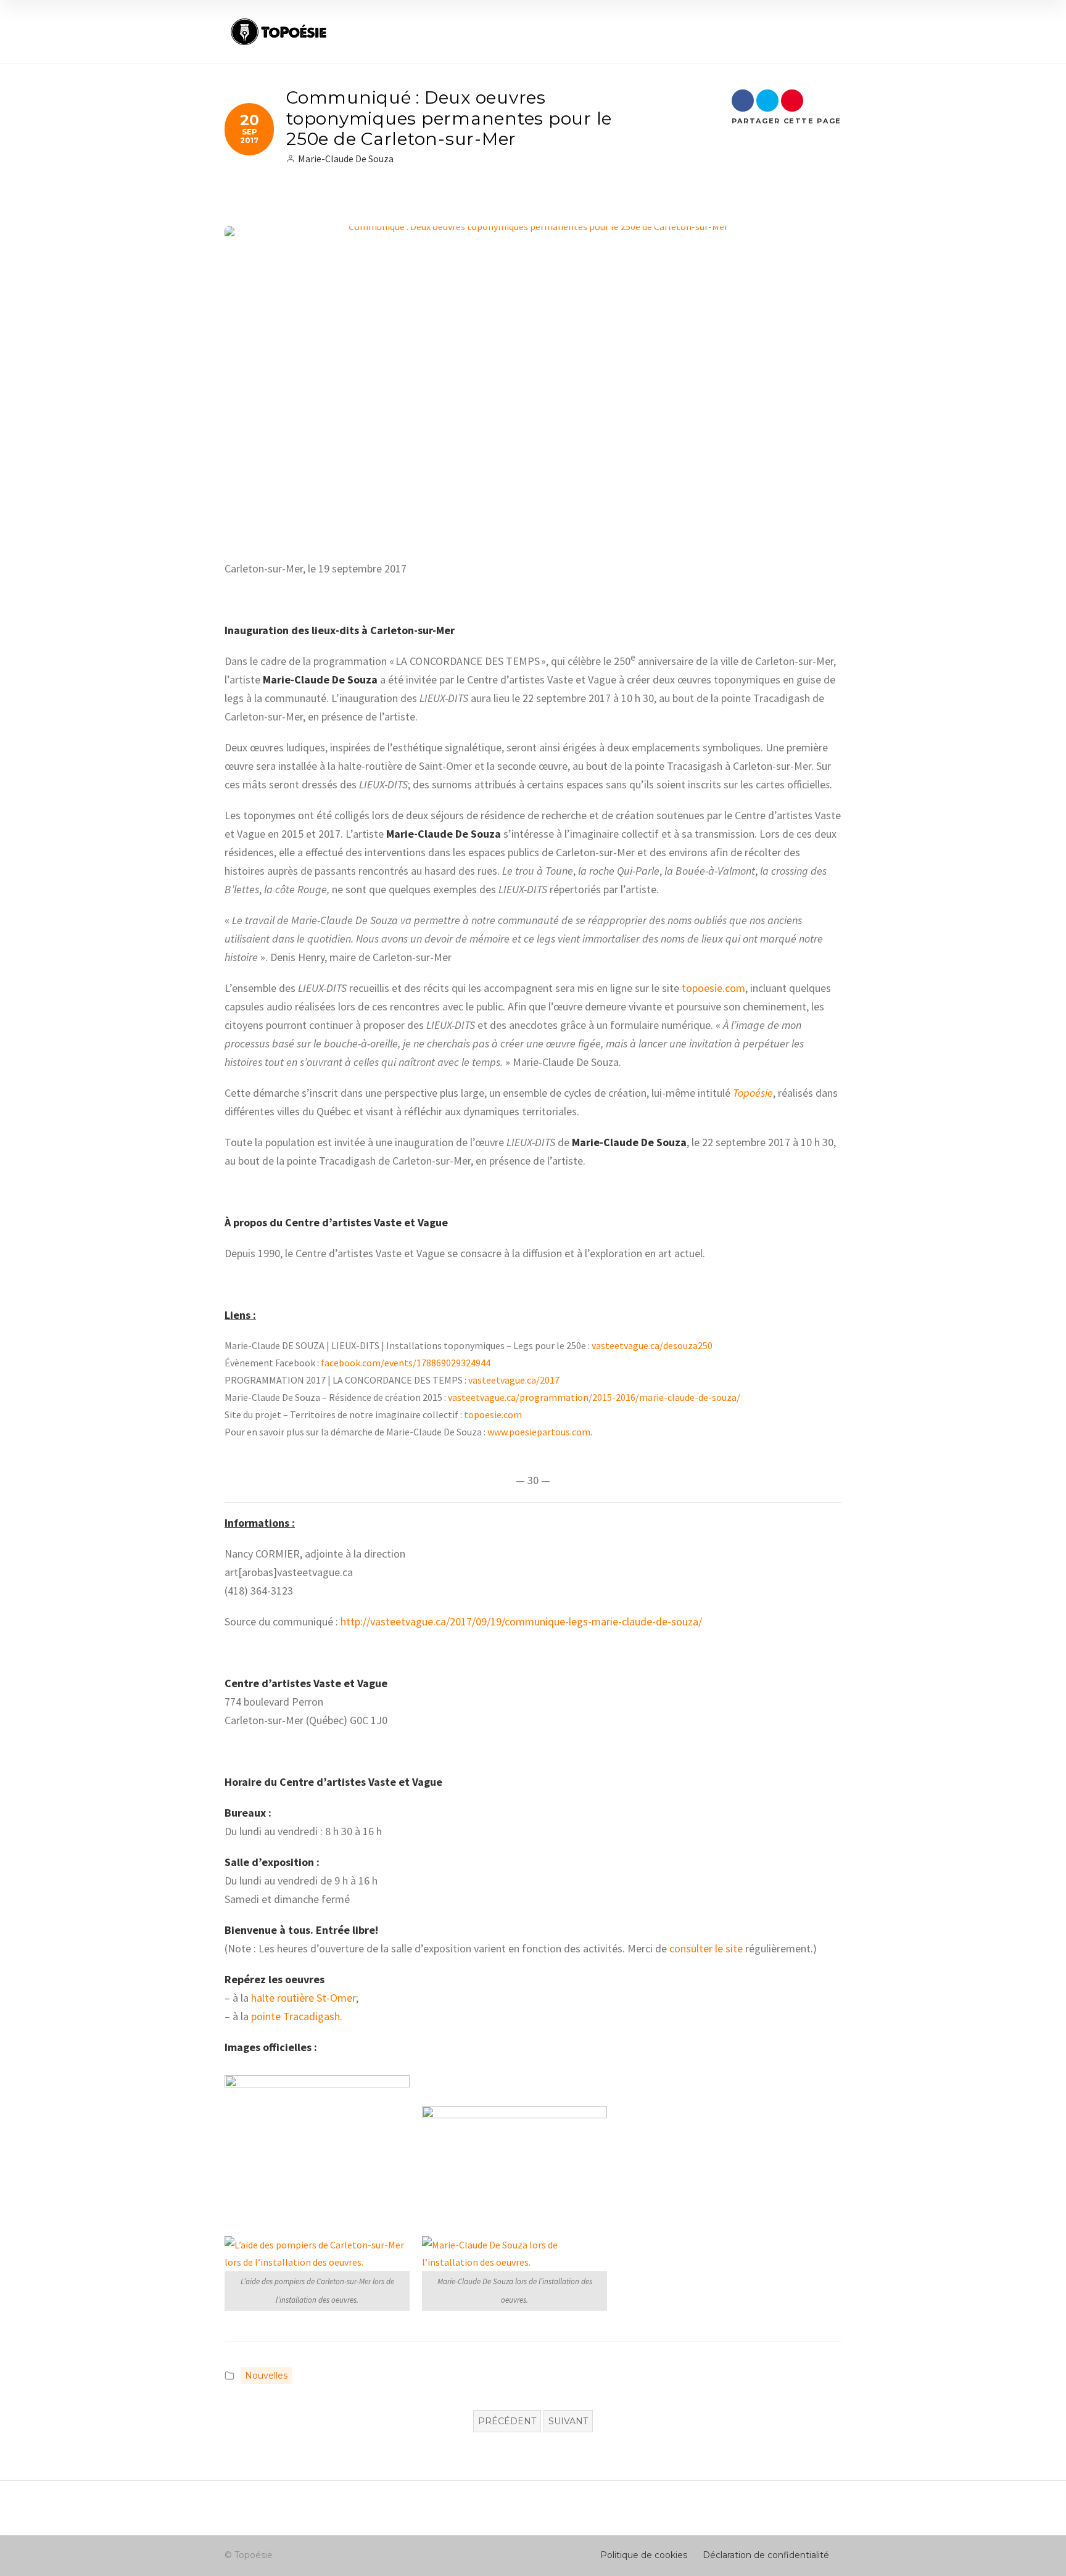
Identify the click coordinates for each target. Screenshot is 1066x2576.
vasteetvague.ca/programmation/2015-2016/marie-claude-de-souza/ (595, 1397)
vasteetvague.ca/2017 (514, 1380)
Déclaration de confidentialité (766, 2555)
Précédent (507, 2421)
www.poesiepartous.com (538, 1432)
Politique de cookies (644, 2555)
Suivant (568, 2421)
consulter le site (707, 1948)
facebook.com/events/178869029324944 (406, 1363)
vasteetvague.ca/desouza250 (652, 1345)
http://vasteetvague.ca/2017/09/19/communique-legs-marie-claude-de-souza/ (521, 1621)
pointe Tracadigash (295, 2016)
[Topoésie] (279, 32)
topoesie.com (713, 988)
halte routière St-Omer (304, 1998)
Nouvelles (266, 2376)
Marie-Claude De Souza (346, 159)
